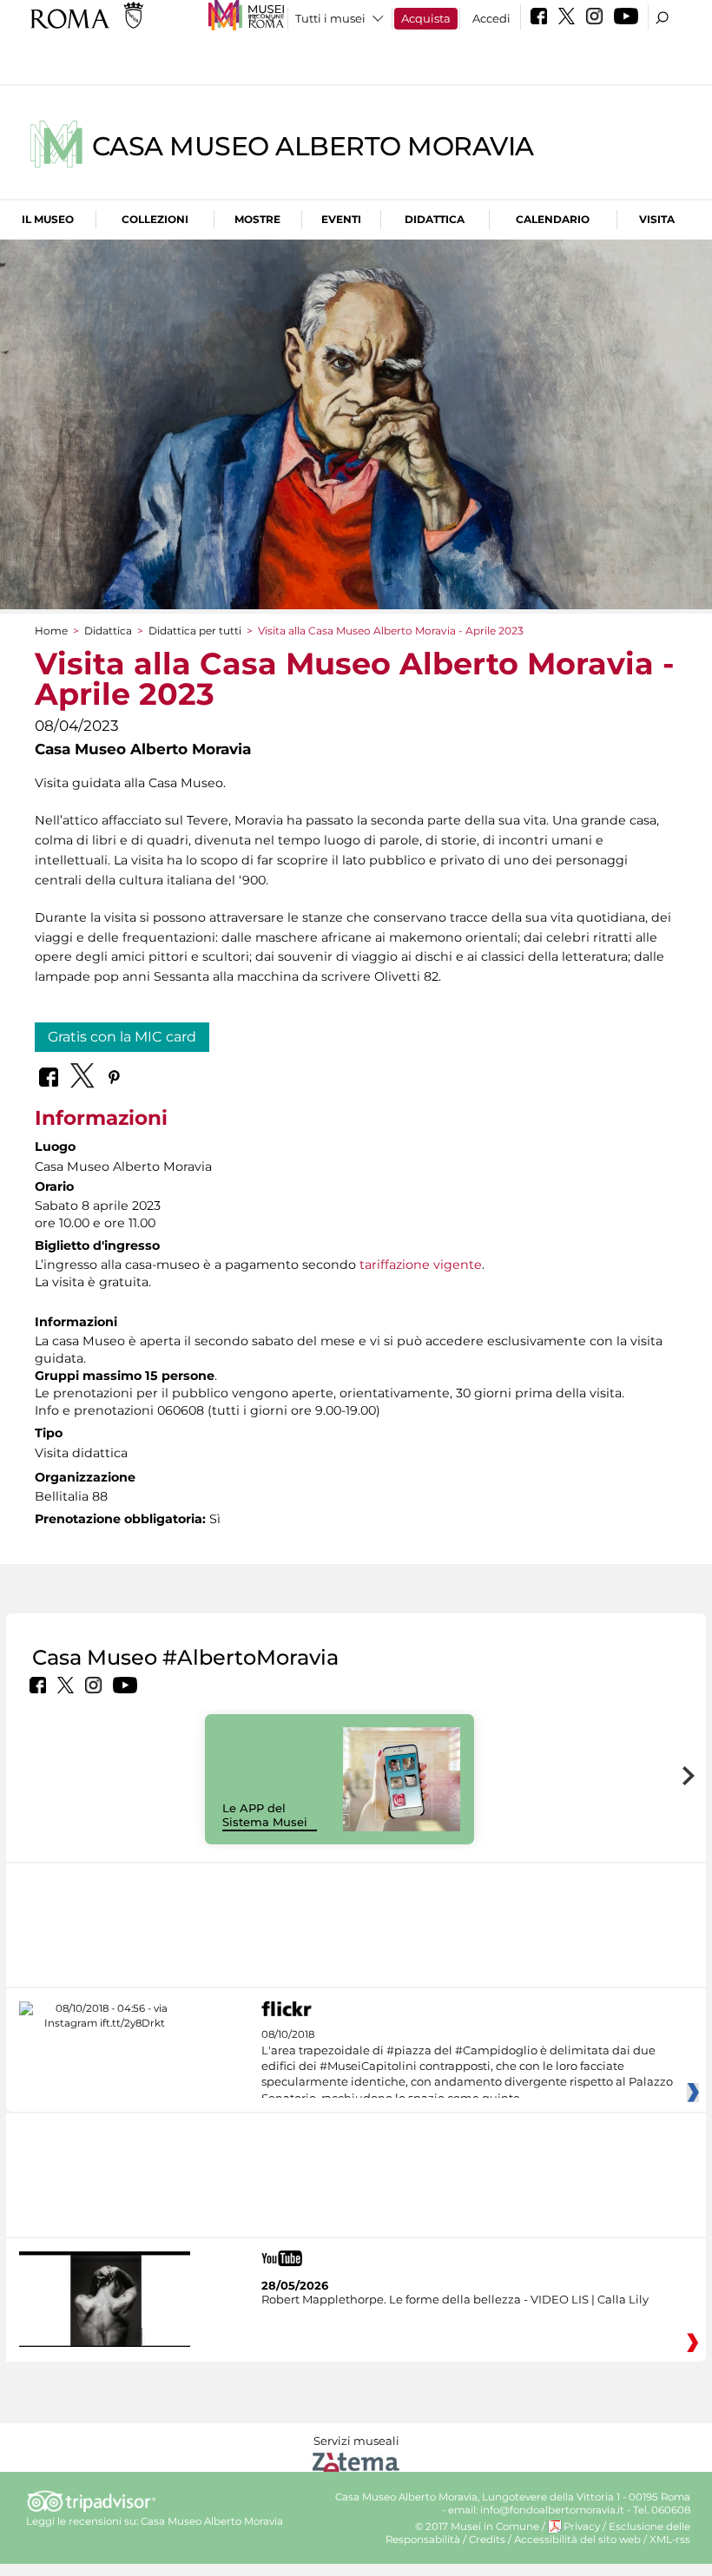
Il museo (48, 219)
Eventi (341, 219)
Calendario (553, 219)
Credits (487, 2540)
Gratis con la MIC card (122, 1037)
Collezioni (155, 219)
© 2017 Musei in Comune (477, 2527)
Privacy (582, 2527)
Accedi (491, 18)
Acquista (426, 18)
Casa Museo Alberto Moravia (313, 146)
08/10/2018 (467, 2067)
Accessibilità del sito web (577, 2540)
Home (51, 631)
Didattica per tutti (195, 631)
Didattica (435, 219)
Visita (657, 219)
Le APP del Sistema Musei (265, 1815)
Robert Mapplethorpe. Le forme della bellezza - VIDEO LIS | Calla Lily (455, 2299)
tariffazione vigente (421, 1265)
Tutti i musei (330, 18)
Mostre (257, 219)
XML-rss (670, 2540)
